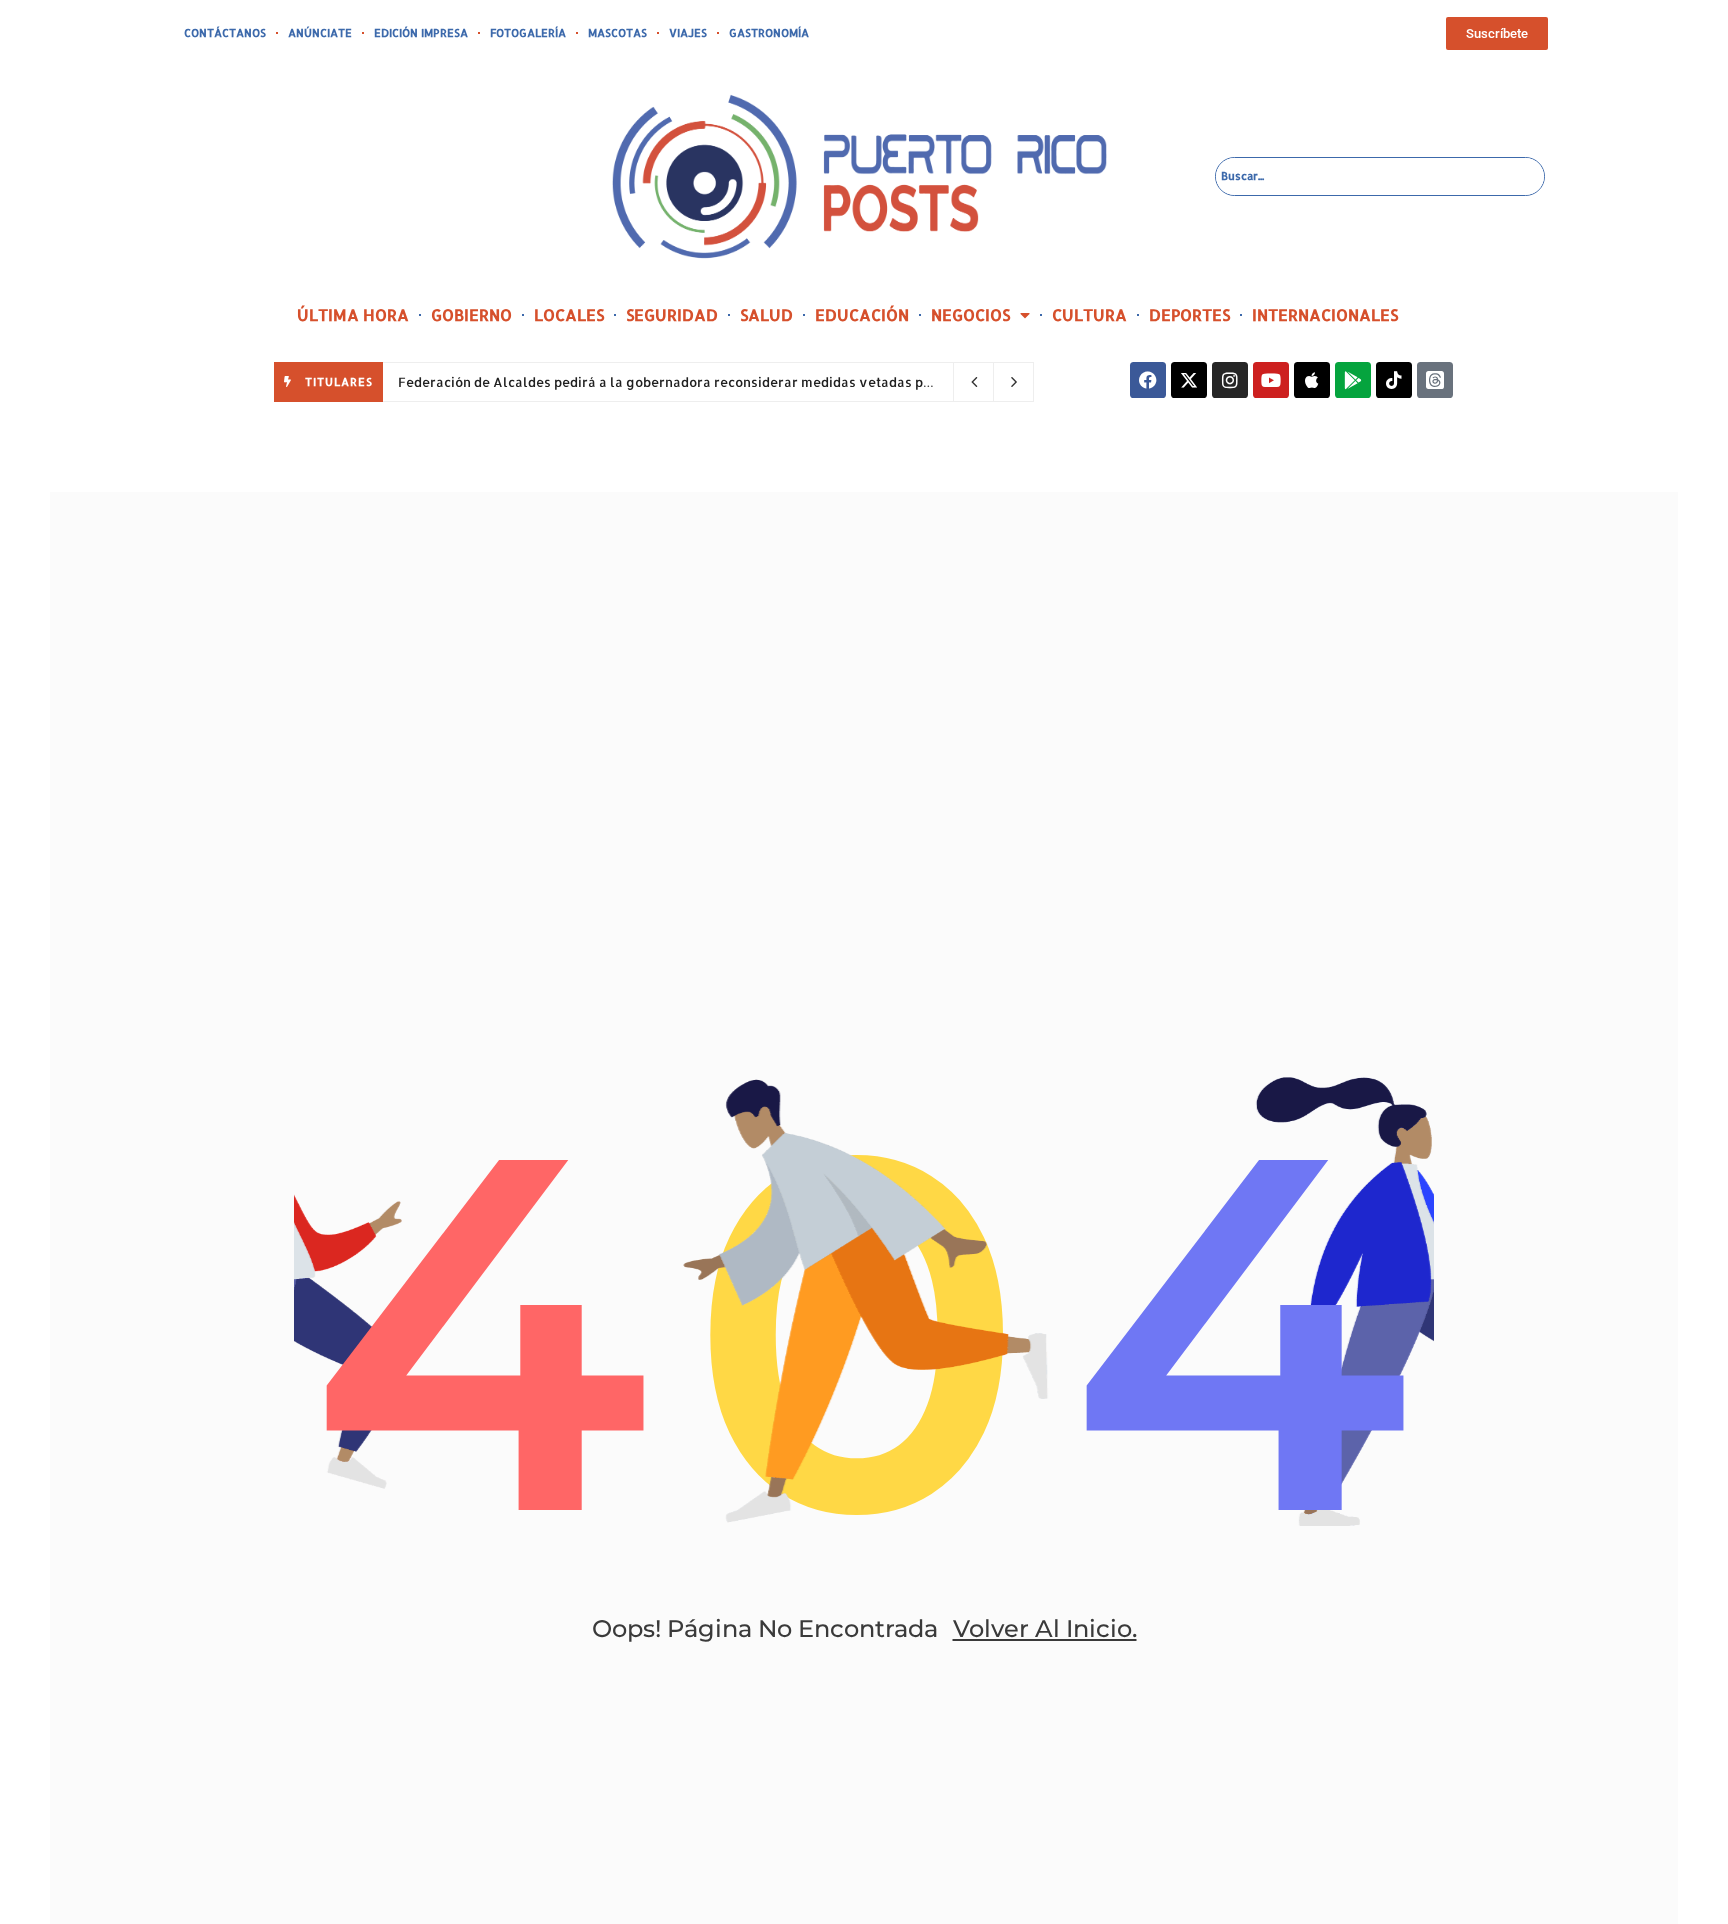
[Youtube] (1271, 380)
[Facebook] (1148, 380)
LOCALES (569, 314)
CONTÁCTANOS (225, 33)
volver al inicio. (1045, 1628)
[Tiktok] (1394, 380)
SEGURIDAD (672, 314)
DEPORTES (1189, 314)
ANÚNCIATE (320, 33)
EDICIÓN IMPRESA (421, 33)
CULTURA (1089, 314)
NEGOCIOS (970, 314)
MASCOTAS (617, 33)
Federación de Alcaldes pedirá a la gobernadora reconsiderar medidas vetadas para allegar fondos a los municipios (774, 382)
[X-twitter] (1189, 380)
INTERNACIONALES (1325, 314)
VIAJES (688, 33)
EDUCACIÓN (862, 314)
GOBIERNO (471, 314)
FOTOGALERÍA (528, 33)
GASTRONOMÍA (769, 33)
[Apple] (1312, 380)
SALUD (766, 314)
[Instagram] (1230, 380)
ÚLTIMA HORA (353, 314)
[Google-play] (1353, 380)
